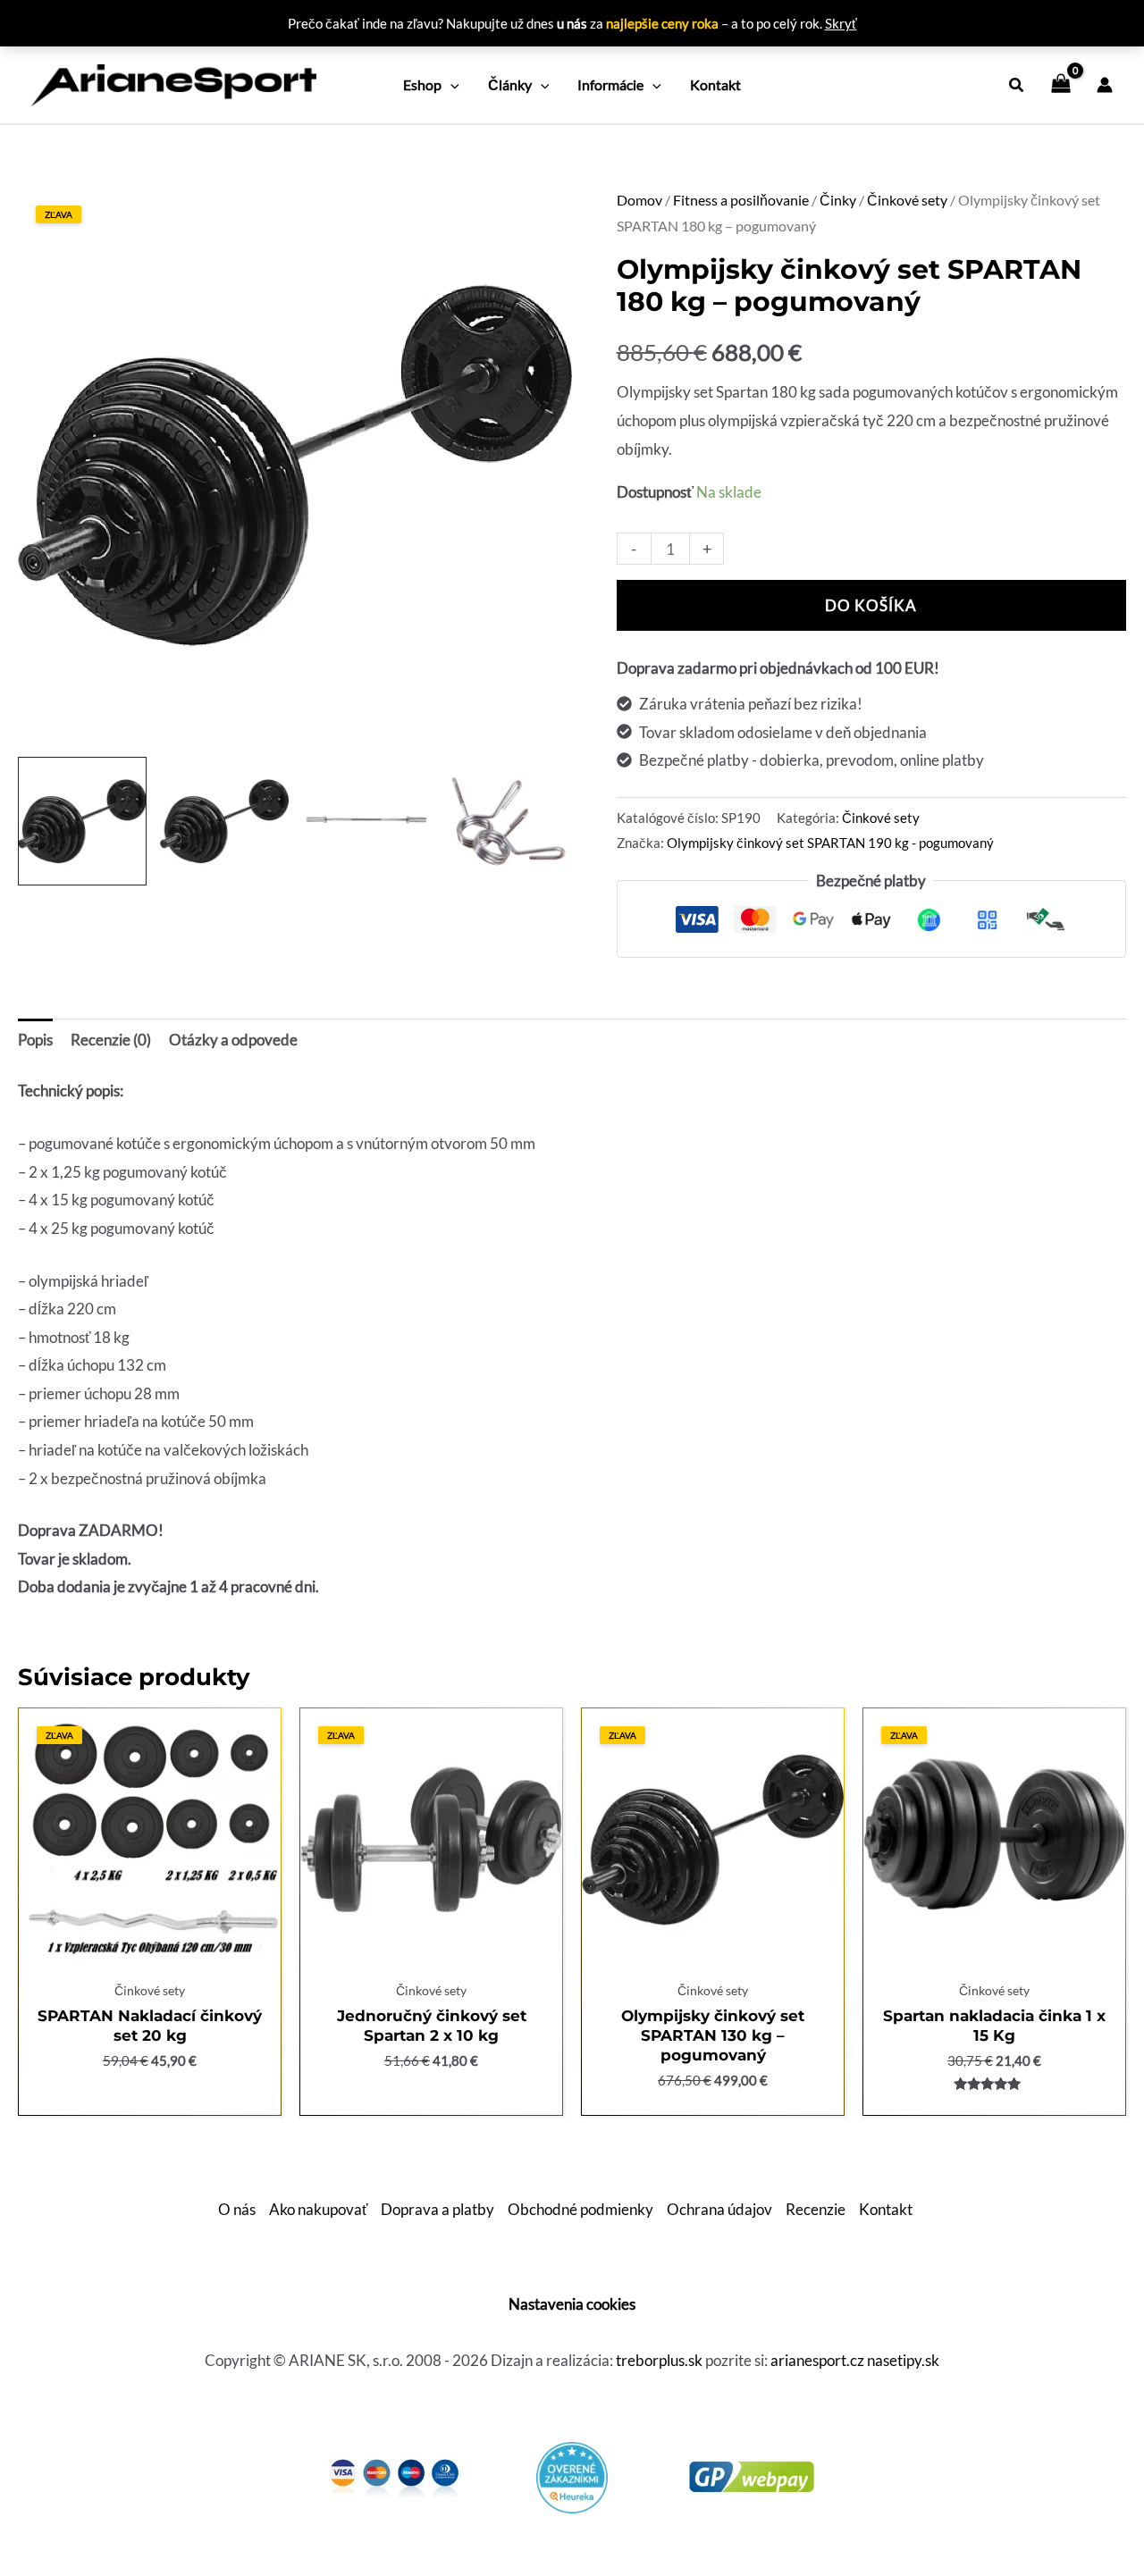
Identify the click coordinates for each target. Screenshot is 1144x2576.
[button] (450, 85)
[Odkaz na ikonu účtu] (1105, 85)
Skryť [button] (841, 23)
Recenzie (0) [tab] (111, 1040)
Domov (639, 200)
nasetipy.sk (903, 2360)
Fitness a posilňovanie (741, 200)
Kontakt (886, 2209)
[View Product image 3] (366, 821)
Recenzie (816, 2209)
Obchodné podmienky (580, 2209)
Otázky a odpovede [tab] (233, 1040)
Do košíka (871, 605)
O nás (237, 2209)
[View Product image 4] (508, 821)
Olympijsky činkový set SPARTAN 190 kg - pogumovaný (830, 843)
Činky (838, 200)
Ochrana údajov (719, 2209)
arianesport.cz (817, 2360)
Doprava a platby (437, 2209)
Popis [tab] (35, 1040)
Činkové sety (907, 200)
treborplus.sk (659, 2360)
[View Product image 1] (82, 821)
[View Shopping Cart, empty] (1061, 85)
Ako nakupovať (318, 2209)
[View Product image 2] (224, 821)
